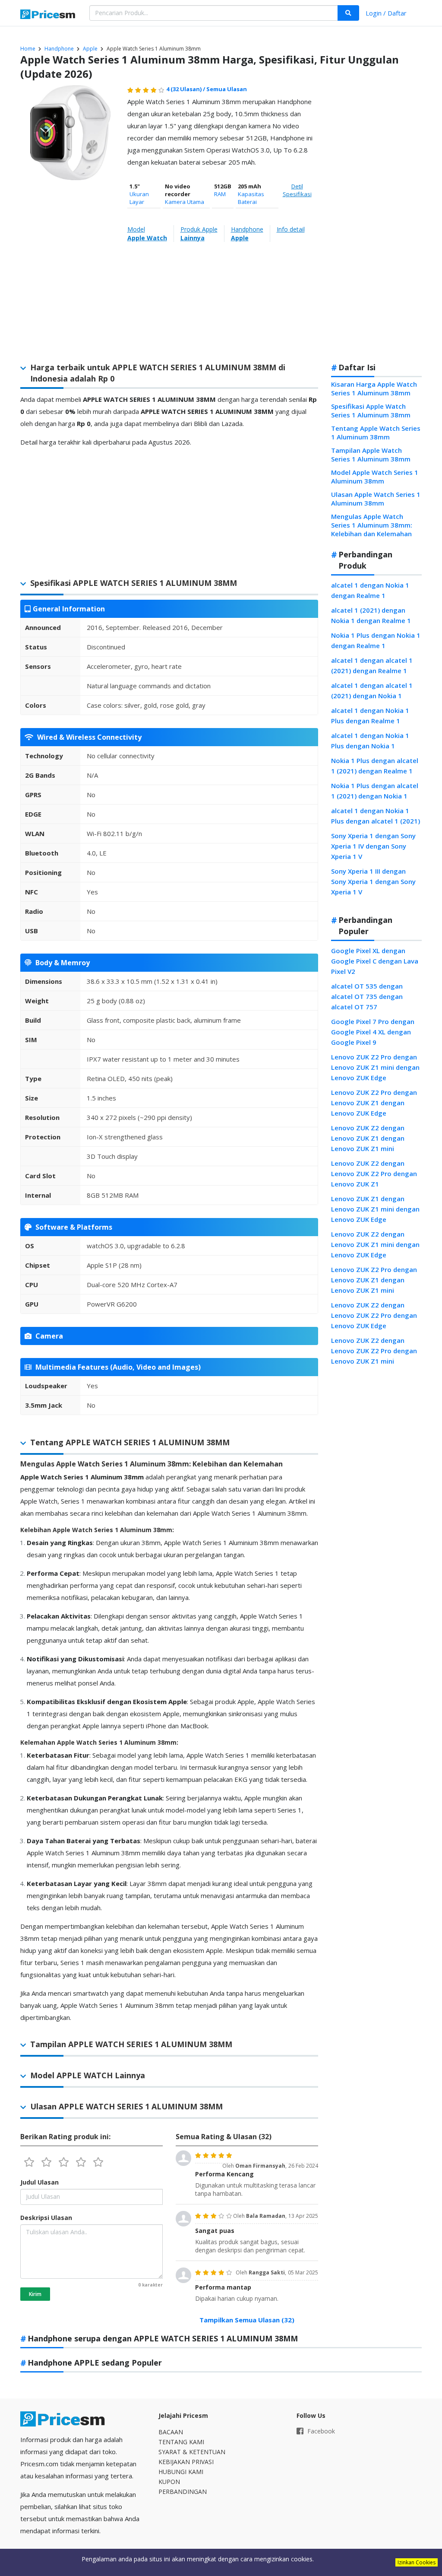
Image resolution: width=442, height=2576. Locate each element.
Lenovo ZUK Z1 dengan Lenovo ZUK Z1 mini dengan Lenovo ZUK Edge (375, 1209)
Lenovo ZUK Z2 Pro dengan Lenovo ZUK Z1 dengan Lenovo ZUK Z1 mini (374, 1280)
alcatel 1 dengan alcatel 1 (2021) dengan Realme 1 (372, 665)
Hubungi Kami (181, 2472)
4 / (186, 89)
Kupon (169, 2482)
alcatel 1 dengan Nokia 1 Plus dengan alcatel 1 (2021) (376, 816)
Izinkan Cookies (417, 2562)
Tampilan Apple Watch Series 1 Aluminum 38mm (371, 455)
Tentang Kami (181, 2442)
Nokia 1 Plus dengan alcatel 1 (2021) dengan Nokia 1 (375, 791)
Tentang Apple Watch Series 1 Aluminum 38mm (376, 433)
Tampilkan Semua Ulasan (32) (247, 2320)
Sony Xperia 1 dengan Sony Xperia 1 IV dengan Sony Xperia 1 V (373, 846)
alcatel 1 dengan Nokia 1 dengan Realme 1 (370, 590)
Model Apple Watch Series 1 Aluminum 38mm (375, 477)
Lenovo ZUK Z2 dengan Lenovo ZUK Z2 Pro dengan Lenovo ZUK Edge (374, 1315)
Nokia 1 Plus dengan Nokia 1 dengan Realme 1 (376, 640)
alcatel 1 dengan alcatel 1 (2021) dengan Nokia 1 (372, 690)
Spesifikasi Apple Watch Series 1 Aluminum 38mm (371, 410)
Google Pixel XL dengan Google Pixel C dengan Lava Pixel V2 (375, 961)
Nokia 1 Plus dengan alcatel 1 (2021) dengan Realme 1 (375, 766)
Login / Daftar (386, 13)
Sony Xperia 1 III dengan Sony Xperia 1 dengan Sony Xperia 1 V (373, 881)
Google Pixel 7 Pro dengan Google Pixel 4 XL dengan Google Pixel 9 (373, 1032)
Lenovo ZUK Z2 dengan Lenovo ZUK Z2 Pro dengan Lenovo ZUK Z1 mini (374, 1351)
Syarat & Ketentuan (192, 2452)
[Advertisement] (376, 219)
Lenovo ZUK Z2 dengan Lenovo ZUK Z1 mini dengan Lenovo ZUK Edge (375, 1244)
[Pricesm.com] (48, 15)
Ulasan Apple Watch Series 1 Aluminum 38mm (376, 499)
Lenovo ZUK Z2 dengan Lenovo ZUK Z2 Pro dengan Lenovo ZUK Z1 (374, 1174)
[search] (348, 13)
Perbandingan (183, 2492)
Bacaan (171, 2432)
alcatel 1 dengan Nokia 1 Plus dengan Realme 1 (370, 716)
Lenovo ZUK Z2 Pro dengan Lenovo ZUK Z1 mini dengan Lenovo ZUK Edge (375, 1067)
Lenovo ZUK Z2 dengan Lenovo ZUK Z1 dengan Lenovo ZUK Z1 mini (368, 1138)
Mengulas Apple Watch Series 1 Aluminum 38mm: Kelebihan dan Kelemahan (372, 525)
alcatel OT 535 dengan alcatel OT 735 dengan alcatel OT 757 (367, 996)
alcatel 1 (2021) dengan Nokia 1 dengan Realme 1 (371, 615)
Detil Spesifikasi (297, 190)
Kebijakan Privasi (186, 2462)
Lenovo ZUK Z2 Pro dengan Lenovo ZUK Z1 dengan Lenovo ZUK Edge (374, 1103)
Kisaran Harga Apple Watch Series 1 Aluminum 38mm (374, 388)
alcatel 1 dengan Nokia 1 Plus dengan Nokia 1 (370, 741)
